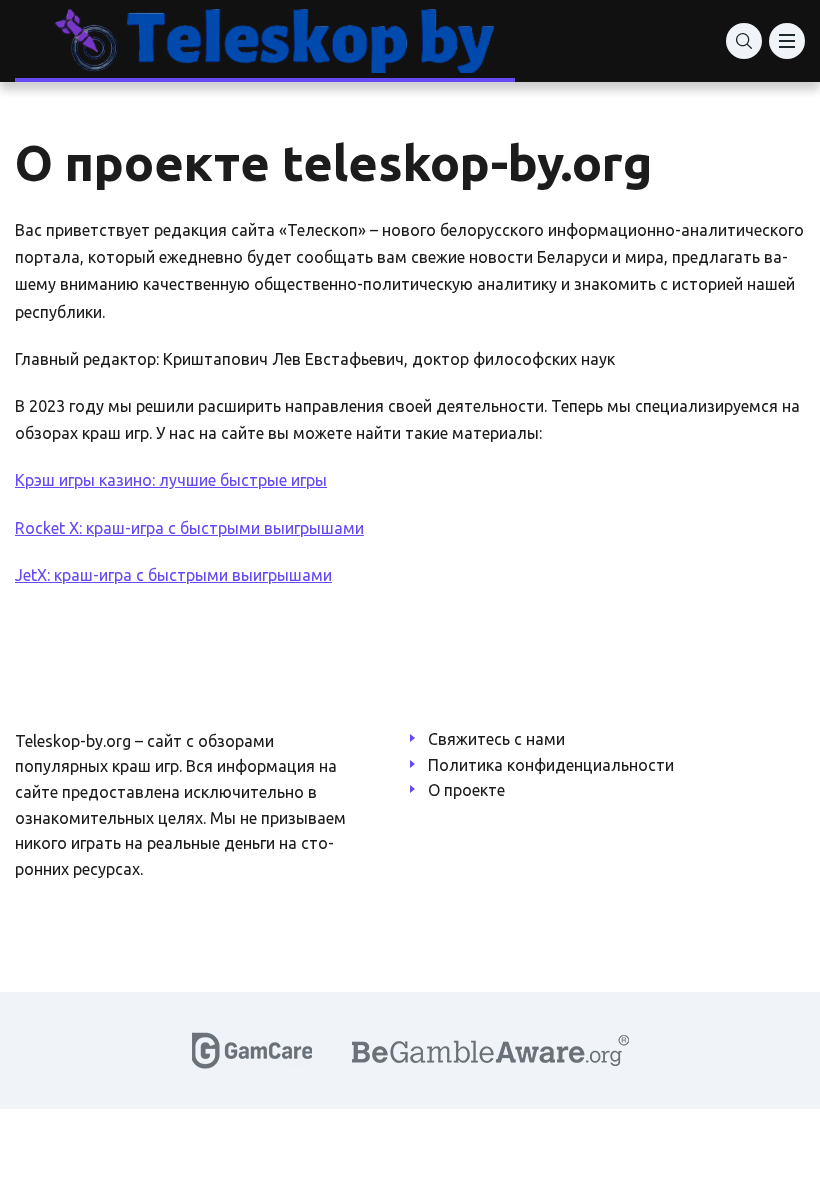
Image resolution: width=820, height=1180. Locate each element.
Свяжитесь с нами (496, 739)
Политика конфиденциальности (551, 765)
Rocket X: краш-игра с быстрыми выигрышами (189, 528)
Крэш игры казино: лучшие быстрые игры (171, 480)
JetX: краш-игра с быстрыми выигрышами (173, 575)
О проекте (466, 790)
